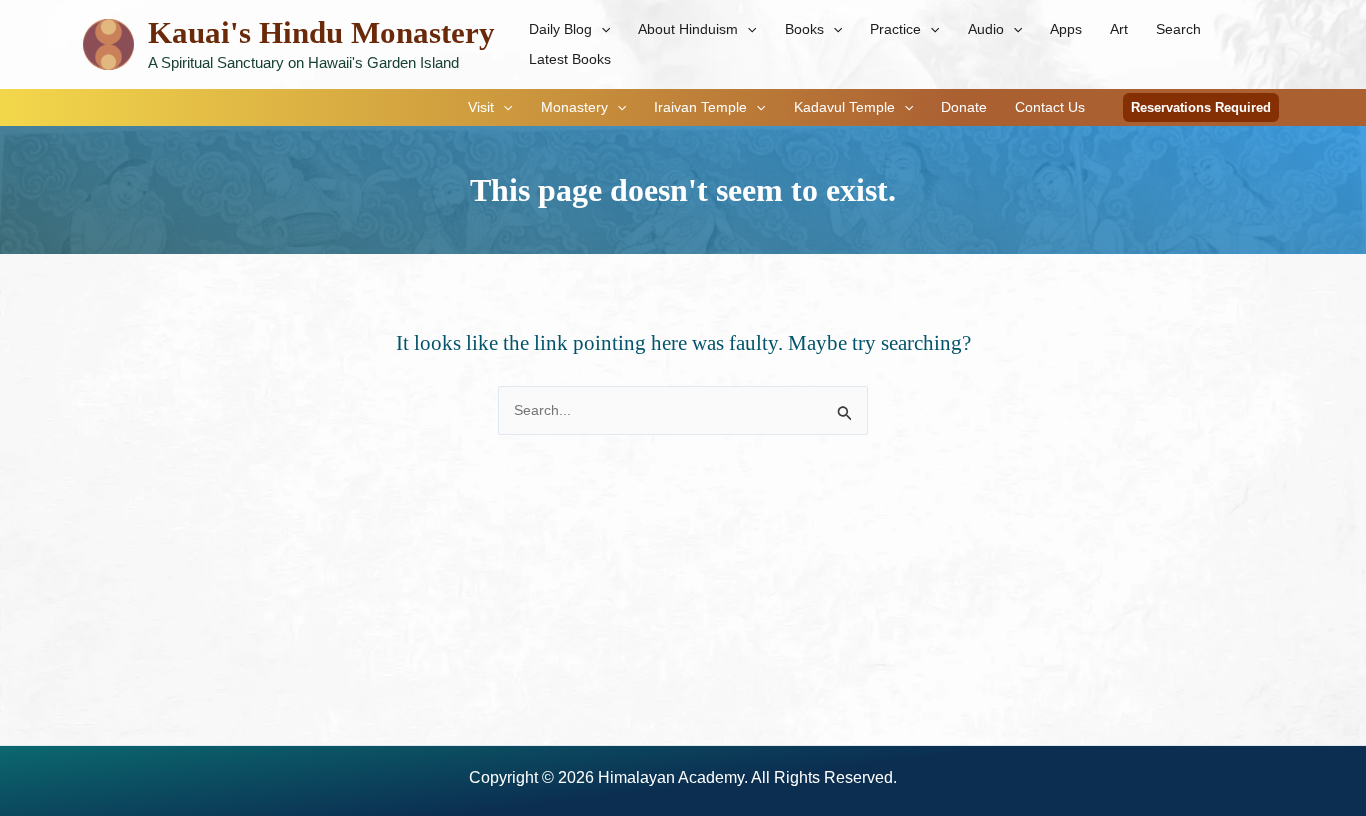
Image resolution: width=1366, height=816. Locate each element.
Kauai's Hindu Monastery (321, 32)
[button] (601, 29)
